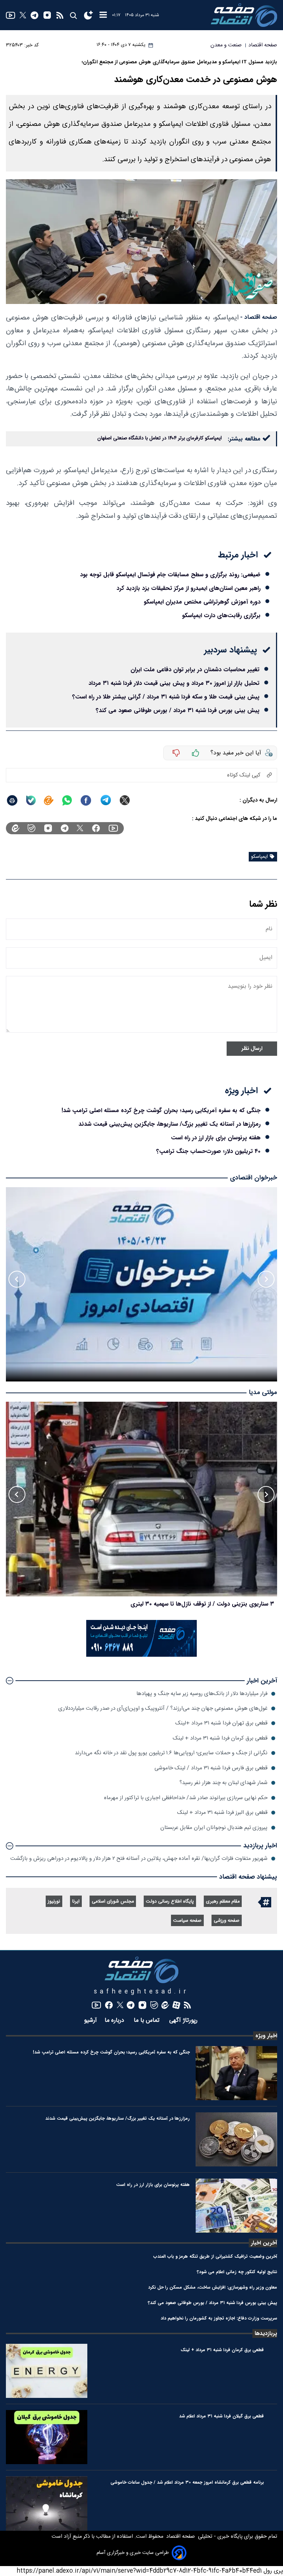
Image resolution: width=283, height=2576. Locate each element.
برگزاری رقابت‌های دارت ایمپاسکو (221, 615)
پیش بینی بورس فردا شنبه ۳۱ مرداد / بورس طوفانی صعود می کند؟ (178, 710)
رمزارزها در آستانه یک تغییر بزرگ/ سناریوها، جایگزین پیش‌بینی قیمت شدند (170, 1124)
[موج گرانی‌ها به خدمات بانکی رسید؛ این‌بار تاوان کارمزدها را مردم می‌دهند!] (141, 1499)
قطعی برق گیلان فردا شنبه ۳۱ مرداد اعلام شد (221, 2416)
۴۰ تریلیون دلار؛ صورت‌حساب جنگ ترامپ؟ (208, 1151)
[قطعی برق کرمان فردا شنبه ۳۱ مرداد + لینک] (47, 2371)
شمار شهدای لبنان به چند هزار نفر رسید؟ (223, 1783)
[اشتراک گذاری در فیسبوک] (86, 800)
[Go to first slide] (17, 1279)
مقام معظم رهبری (223, 1902)
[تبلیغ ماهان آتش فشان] (141, 1655)
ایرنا (76, 1902)
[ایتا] (49, 800)
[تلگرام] (34, 15)
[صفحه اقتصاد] (244, 15)
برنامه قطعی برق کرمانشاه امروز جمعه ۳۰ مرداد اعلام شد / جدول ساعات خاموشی (187, 2482)
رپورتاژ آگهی (184, 2021)
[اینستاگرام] (47, 15)
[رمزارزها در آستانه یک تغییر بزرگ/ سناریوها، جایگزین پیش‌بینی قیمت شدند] (236, 2139)
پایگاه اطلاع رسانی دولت (170, 1902)
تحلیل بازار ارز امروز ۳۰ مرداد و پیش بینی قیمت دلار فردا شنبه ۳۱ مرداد (174, 683)
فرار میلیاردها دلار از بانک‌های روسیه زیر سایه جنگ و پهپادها (202, 1694)
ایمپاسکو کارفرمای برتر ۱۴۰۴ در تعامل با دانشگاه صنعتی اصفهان (160, 438)
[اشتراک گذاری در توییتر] (125, 800)
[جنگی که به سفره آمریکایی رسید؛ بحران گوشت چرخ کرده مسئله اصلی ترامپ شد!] (236, 2073)
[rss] (60, 15)
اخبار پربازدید (260, 1846)
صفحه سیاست (187, 1921)
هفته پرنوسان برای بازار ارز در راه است (216, 1138)
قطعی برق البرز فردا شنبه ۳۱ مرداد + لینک (222, 1813)
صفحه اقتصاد (180, 2537)
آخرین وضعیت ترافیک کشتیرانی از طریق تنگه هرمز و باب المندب (215, 2256)
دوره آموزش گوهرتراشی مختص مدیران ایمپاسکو (202, 602)
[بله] (31, 800)
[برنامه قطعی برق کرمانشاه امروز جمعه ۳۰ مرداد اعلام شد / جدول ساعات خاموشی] (47, 2503)
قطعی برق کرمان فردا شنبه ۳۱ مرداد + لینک (220, 1738)
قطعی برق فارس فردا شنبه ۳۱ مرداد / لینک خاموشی (211, 1768)
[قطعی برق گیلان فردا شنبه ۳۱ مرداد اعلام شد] (47, 2437)
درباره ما (115, 2021)
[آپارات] (176, 2005)
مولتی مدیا (263, 1393)
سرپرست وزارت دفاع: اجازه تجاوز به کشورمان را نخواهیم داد (219, 2318)
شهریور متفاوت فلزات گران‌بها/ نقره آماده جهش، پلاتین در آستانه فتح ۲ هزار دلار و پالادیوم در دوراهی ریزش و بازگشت (139, 1859)
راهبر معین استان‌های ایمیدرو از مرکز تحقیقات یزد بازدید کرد (188, 588)
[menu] (103, 15)
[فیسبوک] (96, 828)
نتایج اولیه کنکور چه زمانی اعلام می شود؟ (237, 2272)
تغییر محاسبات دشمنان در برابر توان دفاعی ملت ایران (195, 670)
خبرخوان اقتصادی (254, 1178)
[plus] (196, 753)
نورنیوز (54, 1902)
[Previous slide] (266, 1279)
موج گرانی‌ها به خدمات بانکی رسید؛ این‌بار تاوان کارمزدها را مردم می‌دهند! (184, 1604)
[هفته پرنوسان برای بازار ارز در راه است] (236, 2206)
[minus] (176, 753)
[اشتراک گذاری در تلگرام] (106, 800)
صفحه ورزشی (227, 1921)
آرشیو (90, 2021)
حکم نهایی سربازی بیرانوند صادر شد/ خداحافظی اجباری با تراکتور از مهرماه (186, 1798)
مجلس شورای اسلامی (113, 1902)
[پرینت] (12, 800)
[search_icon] (73, 15)
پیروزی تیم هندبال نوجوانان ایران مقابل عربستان (214, 1828)
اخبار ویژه (266, 2036)
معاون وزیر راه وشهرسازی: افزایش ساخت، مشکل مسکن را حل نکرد (213, 2287)
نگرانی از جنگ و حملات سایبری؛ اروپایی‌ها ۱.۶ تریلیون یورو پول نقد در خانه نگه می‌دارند (171, 1753)
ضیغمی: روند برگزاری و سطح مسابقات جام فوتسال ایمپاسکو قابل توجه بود (170, 575)
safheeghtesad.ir (141, 1992)
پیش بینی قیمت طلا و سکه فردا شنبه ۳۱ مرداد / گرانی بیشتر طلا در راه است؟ (166, 697)
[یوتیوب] (11, 15)
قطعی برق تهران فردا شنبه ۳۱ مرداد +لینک (221, 1723)
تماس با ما (148, 2021)
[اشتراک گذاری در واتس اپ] (67, 800)
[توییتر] (23, 15)
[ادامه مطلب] (10, 1681)
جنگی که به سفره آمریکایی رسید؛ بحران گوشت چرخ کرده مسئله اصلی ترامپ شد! (161, 1110)
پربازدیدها (266, 2333)
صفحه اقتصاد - (259, 317)
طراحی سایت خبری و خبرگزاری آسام (133, 2553)
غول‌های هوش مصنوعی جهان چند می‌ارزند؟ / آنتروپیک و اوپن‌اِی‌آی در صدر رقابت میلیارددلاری (163, 1708)
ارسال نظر (252, 1049)
